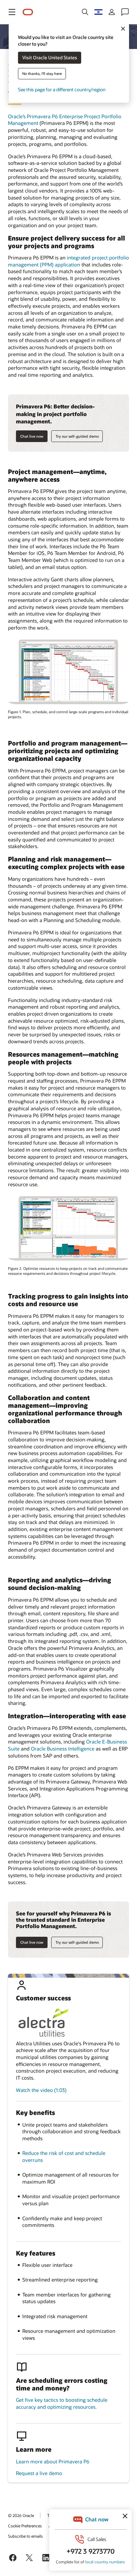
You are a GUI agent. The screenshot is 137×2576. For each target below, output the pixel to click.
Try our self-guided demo (77, 436)
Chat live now (32, 436)
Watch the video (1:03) (41, 2090)
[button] (12, 12)
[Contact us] (125, 12)
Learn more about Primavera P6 (53, 2461)
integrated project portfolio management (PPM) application (68, 261)
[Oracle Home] (28, 12)
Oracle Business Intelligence (63, 1749)
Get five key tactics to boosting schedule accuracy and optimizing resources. (62, 2403)
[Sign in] (112, 12)
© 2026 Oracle (21, 2515)
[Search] (85, 12)
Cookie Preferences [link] (25, 2526)
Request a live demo (39, 2473)
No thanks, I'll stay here (42, 74)
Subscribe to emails (25, 2536)
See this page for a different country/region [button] (62, 90)
